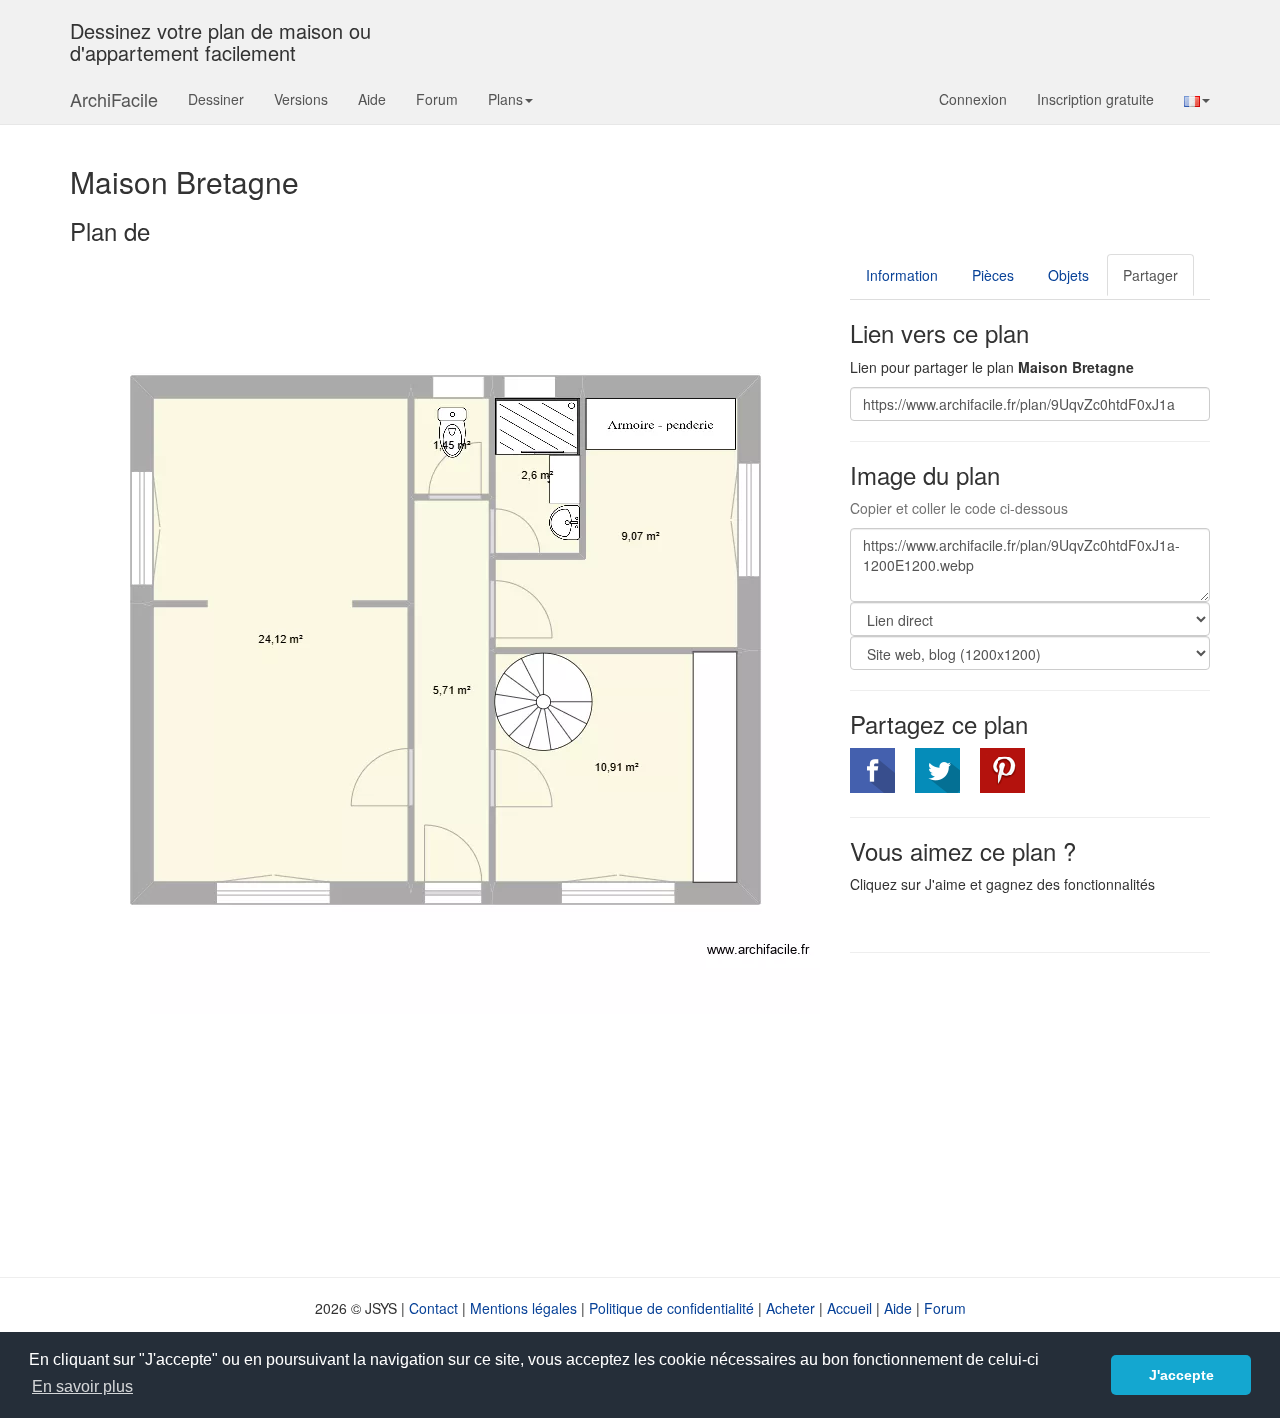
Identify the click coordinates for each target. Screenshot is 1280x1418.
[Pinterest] (1002, 770)
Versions (301, 99)
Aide (372, 99)
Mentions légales (523, 1308)
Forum (437, 99)
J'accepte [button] (1181, 1375)
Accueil (849, 1308)
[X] (937, 770)
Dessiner (216, 99)
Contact (433, 1308)
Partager (1150, 275)
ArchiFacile (114, 99)
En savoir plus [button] (82, 1386)
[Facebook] (872, 770)
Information (902, 275)
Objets (1068, 275)
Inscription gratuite (1095, 99)
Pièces (993, 275)
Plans (505, 99)
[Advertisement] (1018, 1113)
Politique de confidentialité (671, 1308)
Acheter (790, 1308)
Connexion (973, 99)
